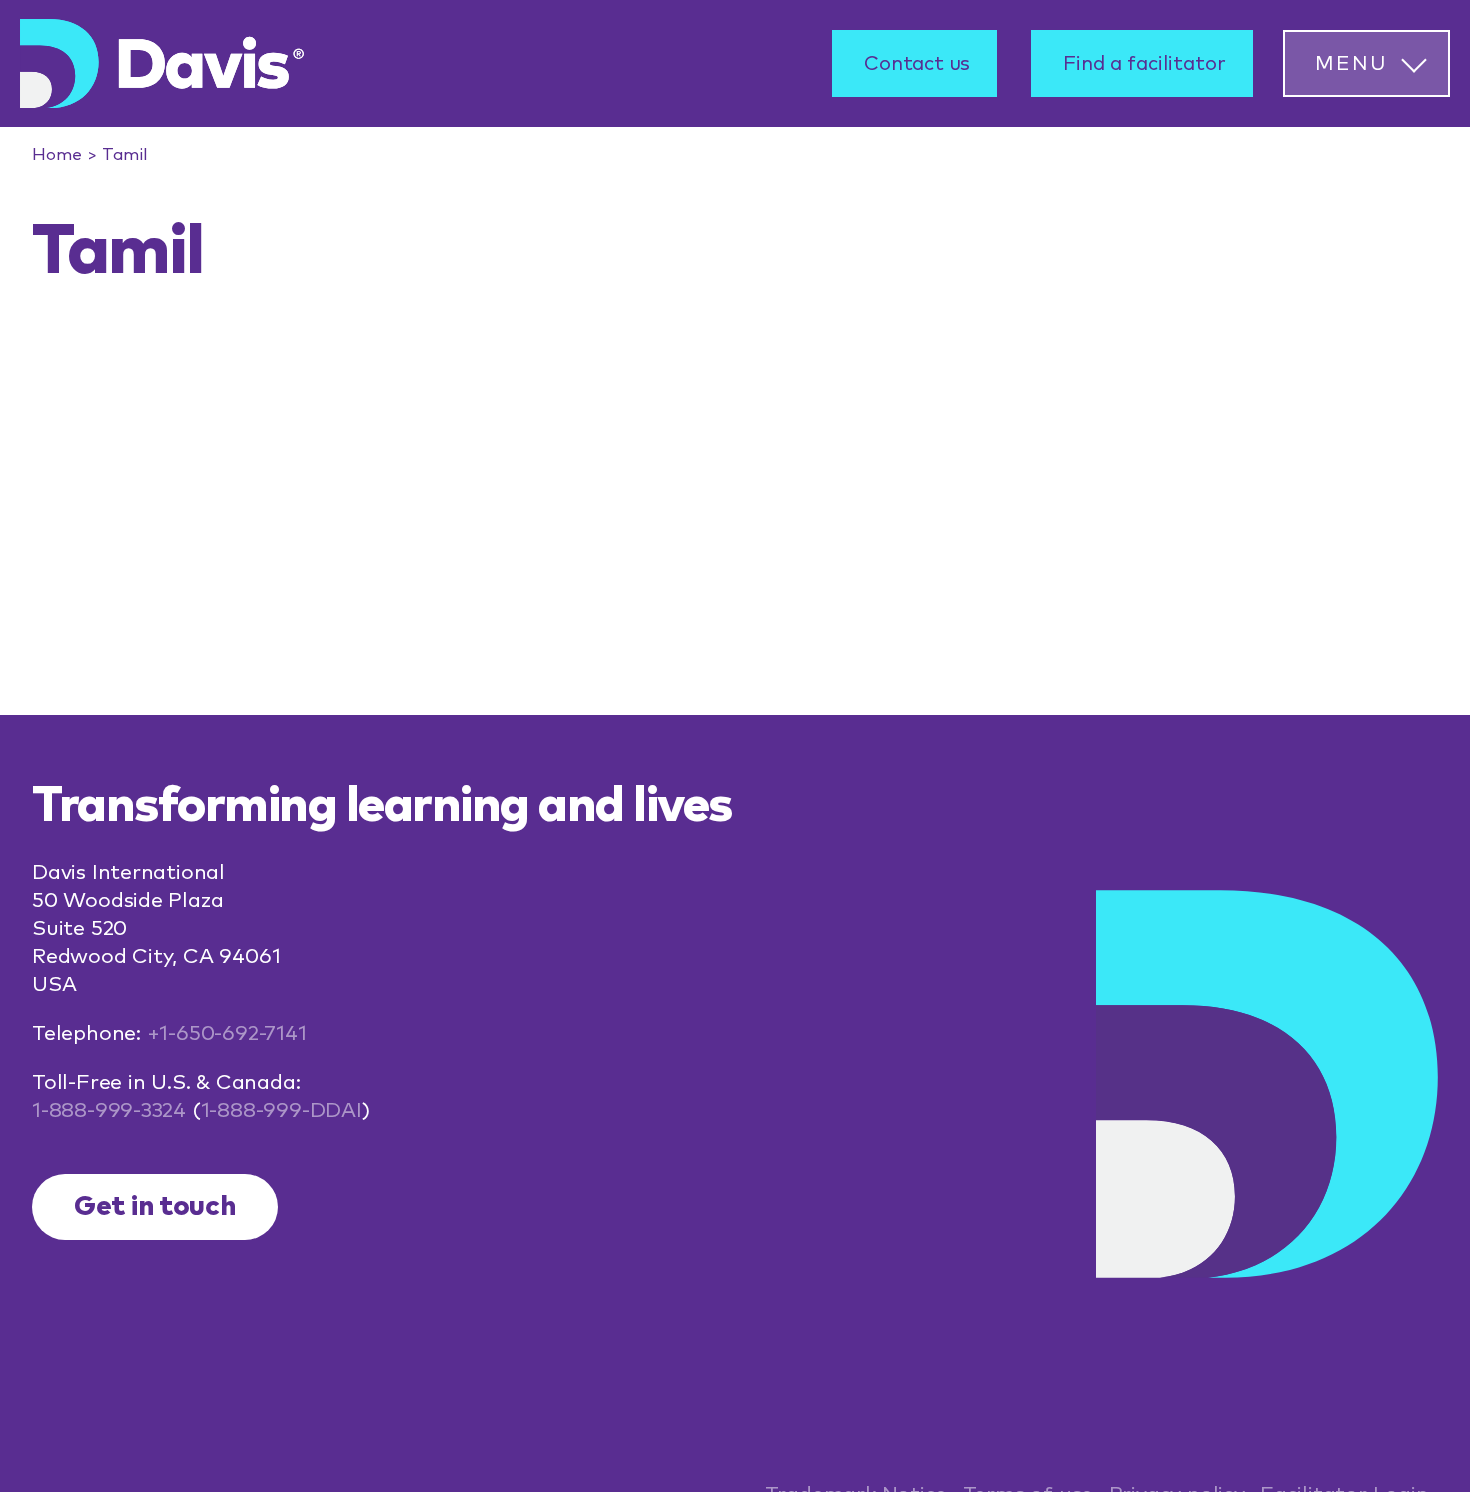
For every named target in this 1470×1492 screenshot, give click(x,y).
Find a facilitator (1144, 64)
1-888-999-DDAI (281, 1110)
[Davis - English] (162, 63)
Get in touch (155, 1207)
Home (57, 155)
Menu (1351, 64)
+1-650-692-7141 (227, 1033)
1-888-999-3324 (109, 1110)
